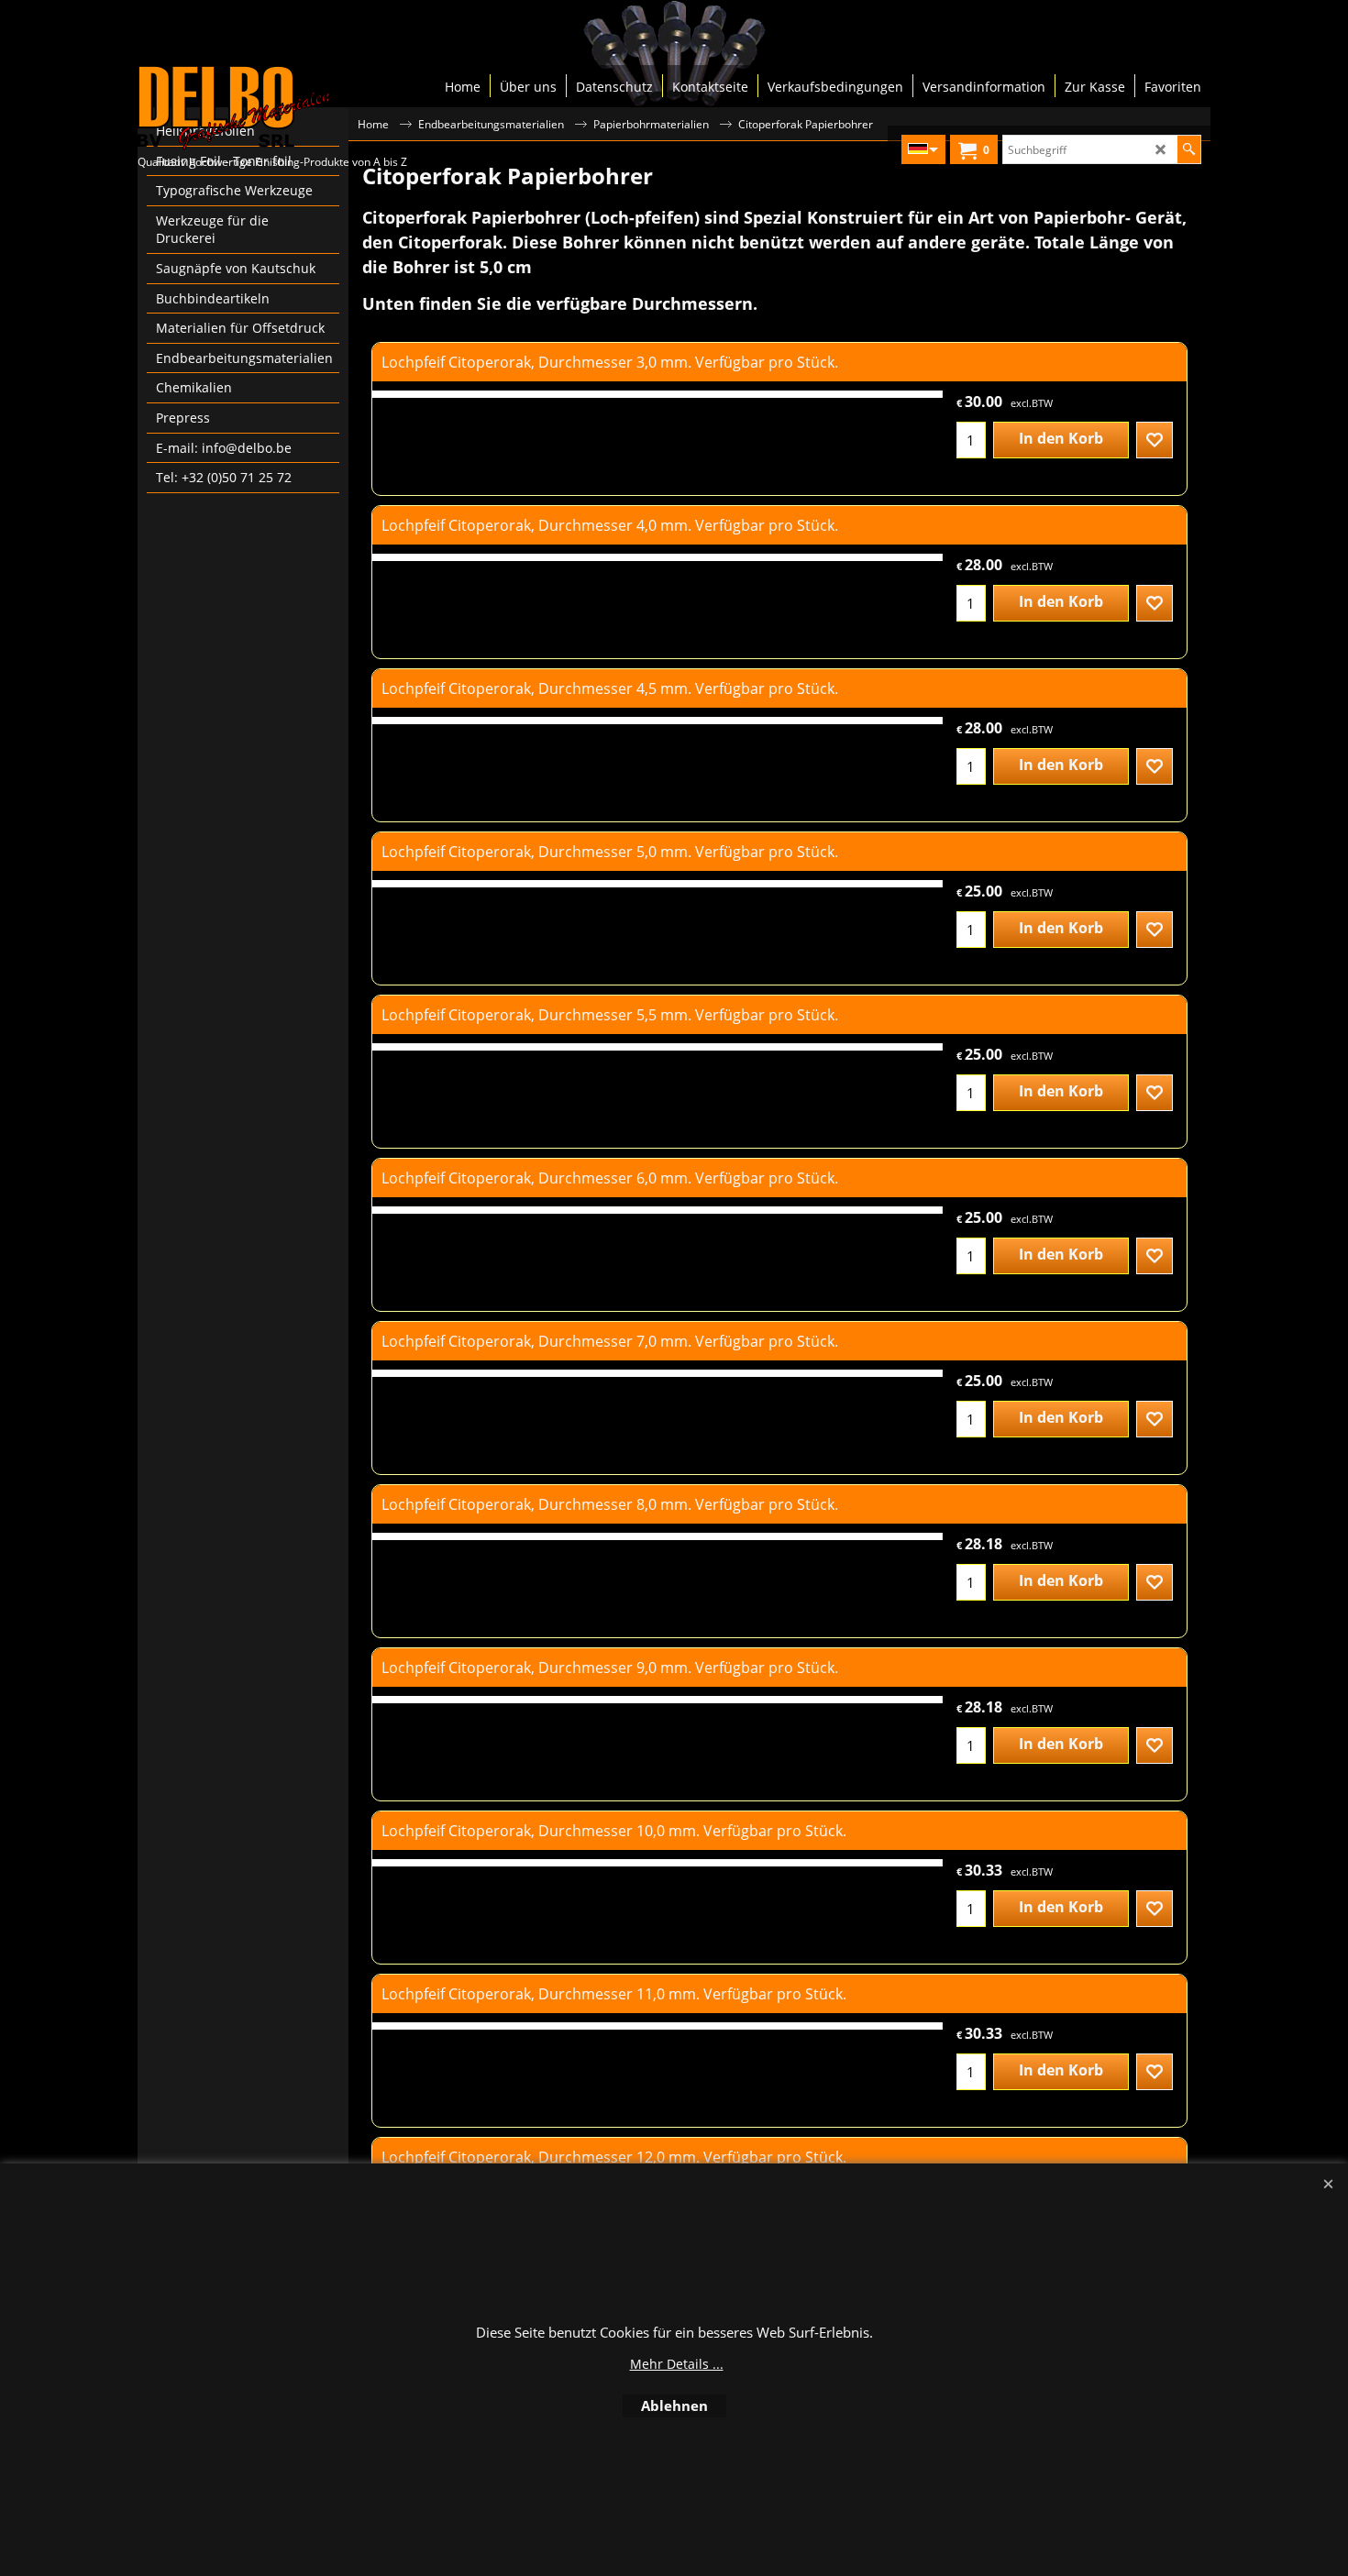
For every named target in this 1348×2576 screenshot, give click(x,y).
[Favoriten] (1155, 440)
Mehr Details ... (677, 2364)
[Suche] (1189, 149)
